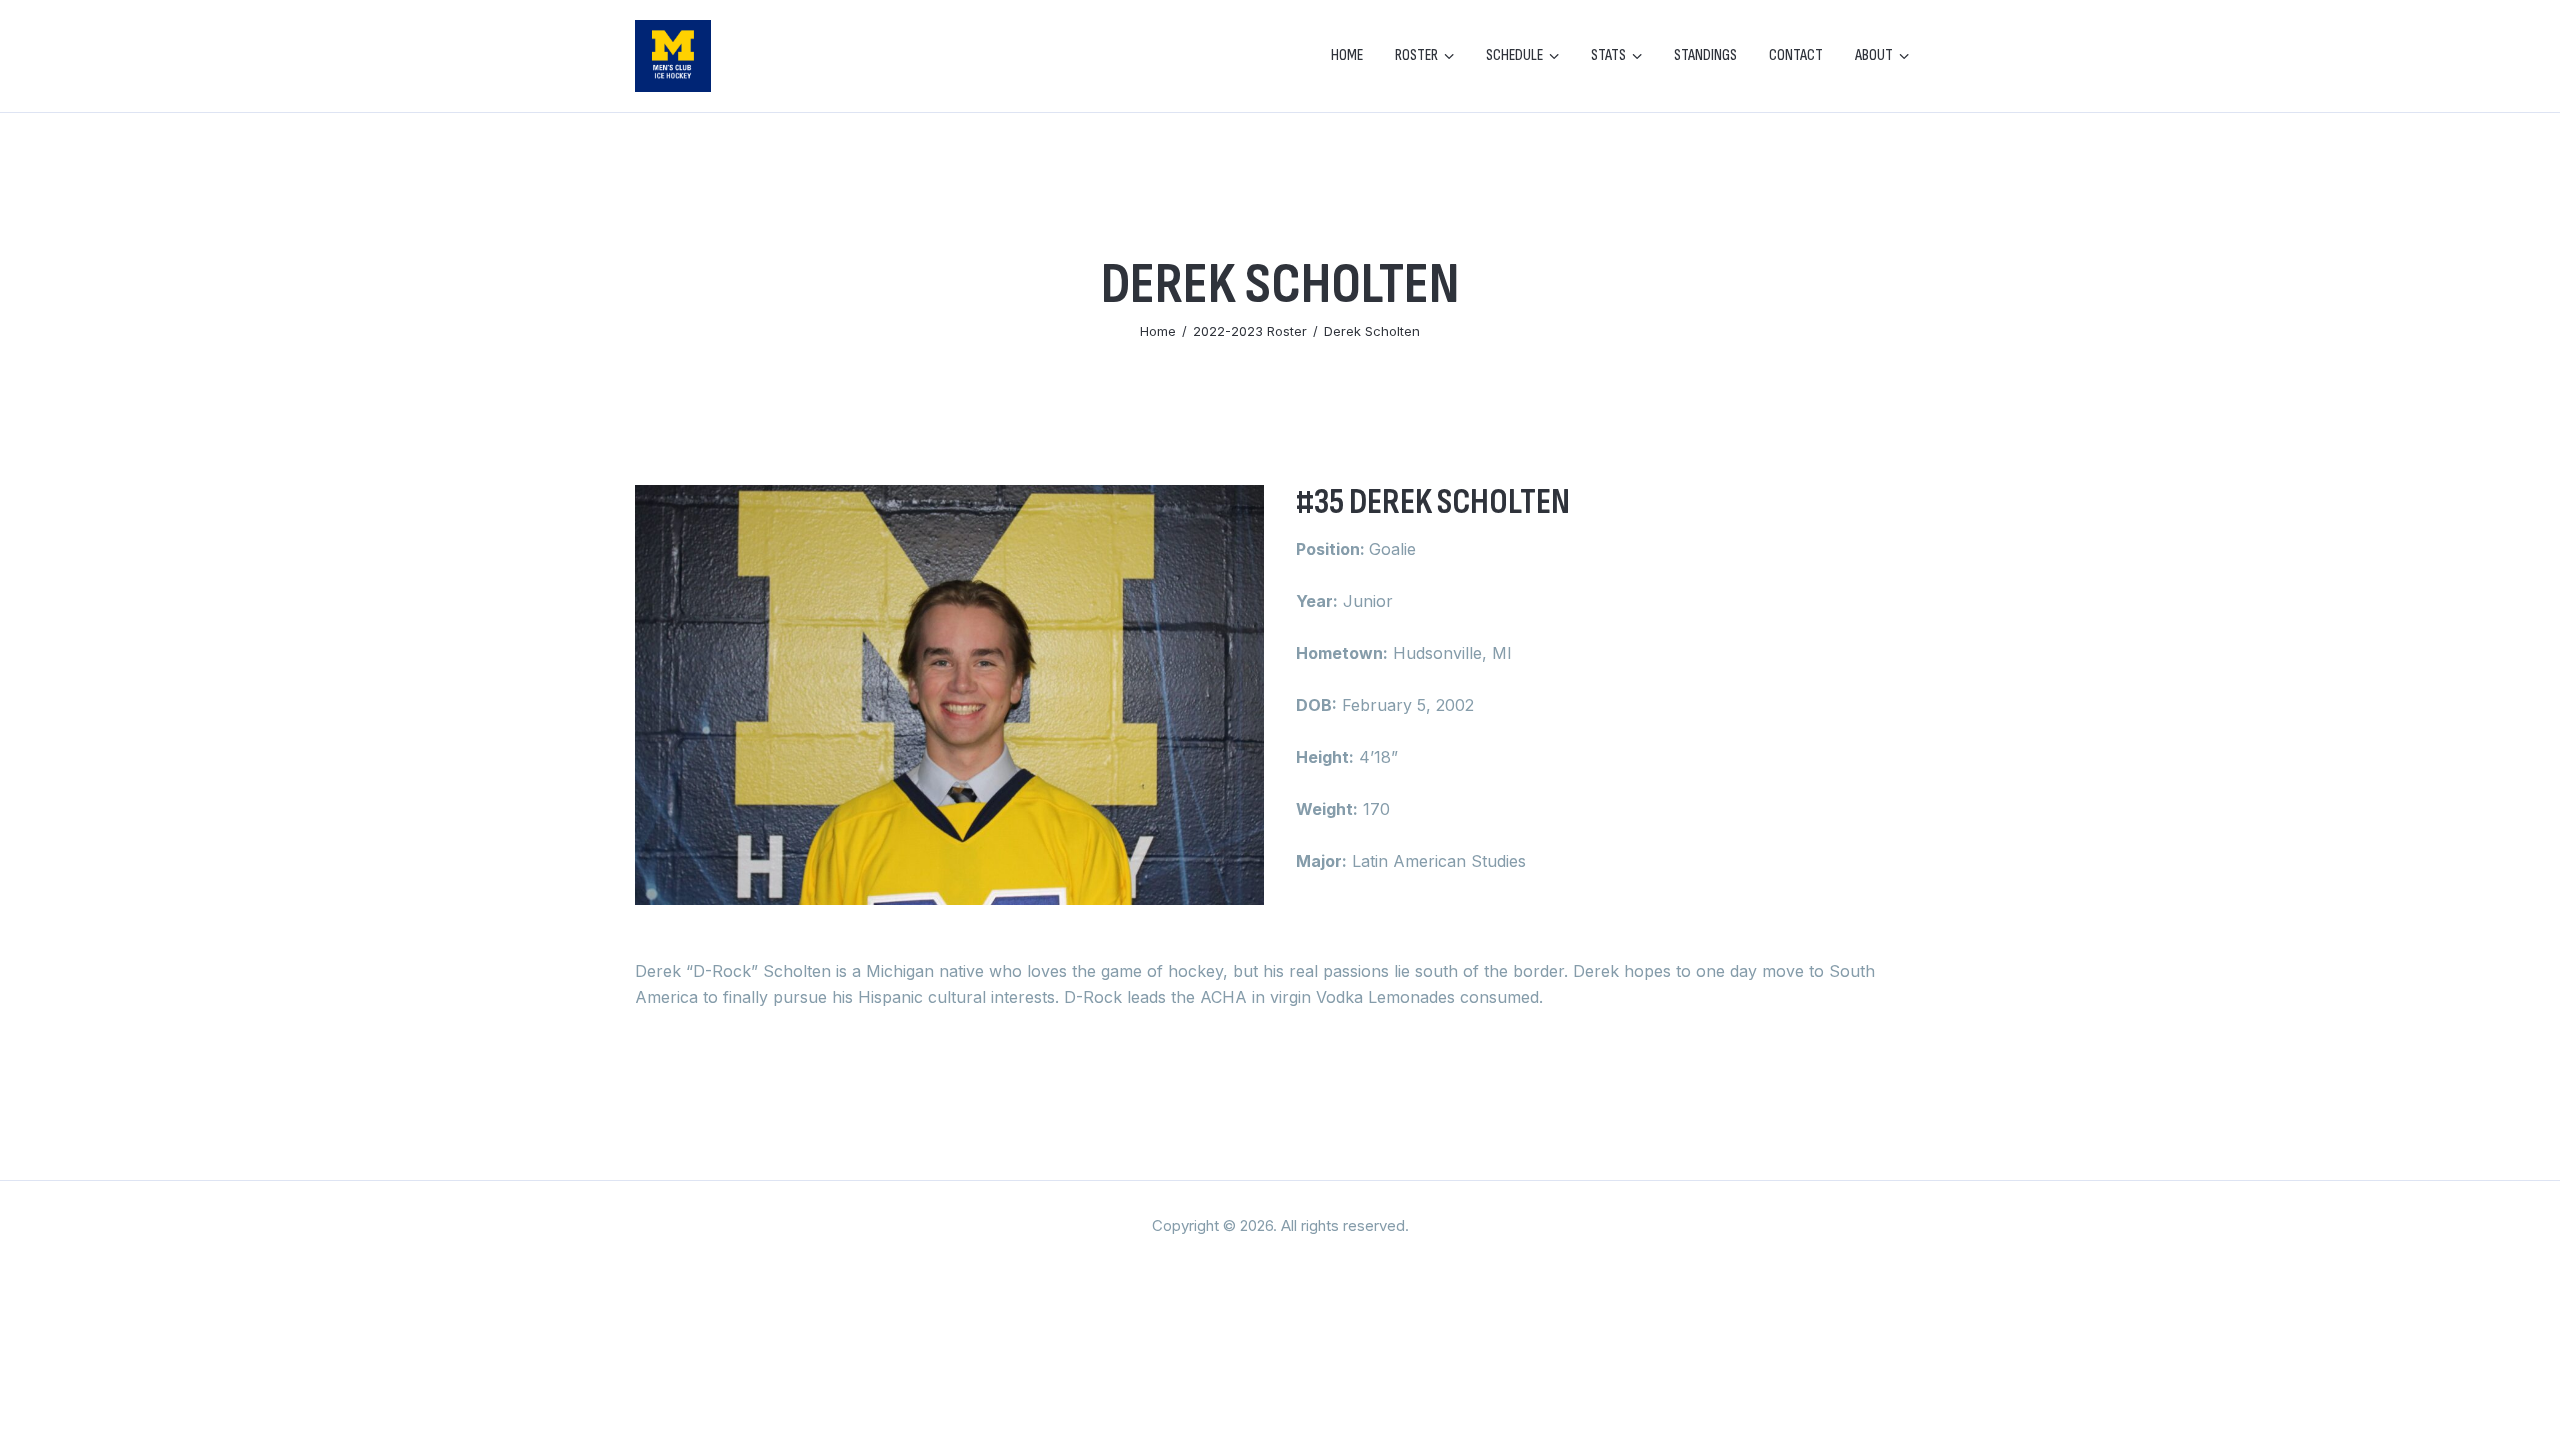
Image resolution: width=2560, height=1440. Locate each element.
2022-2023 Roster (1250, 331)
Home (1158, 331)
